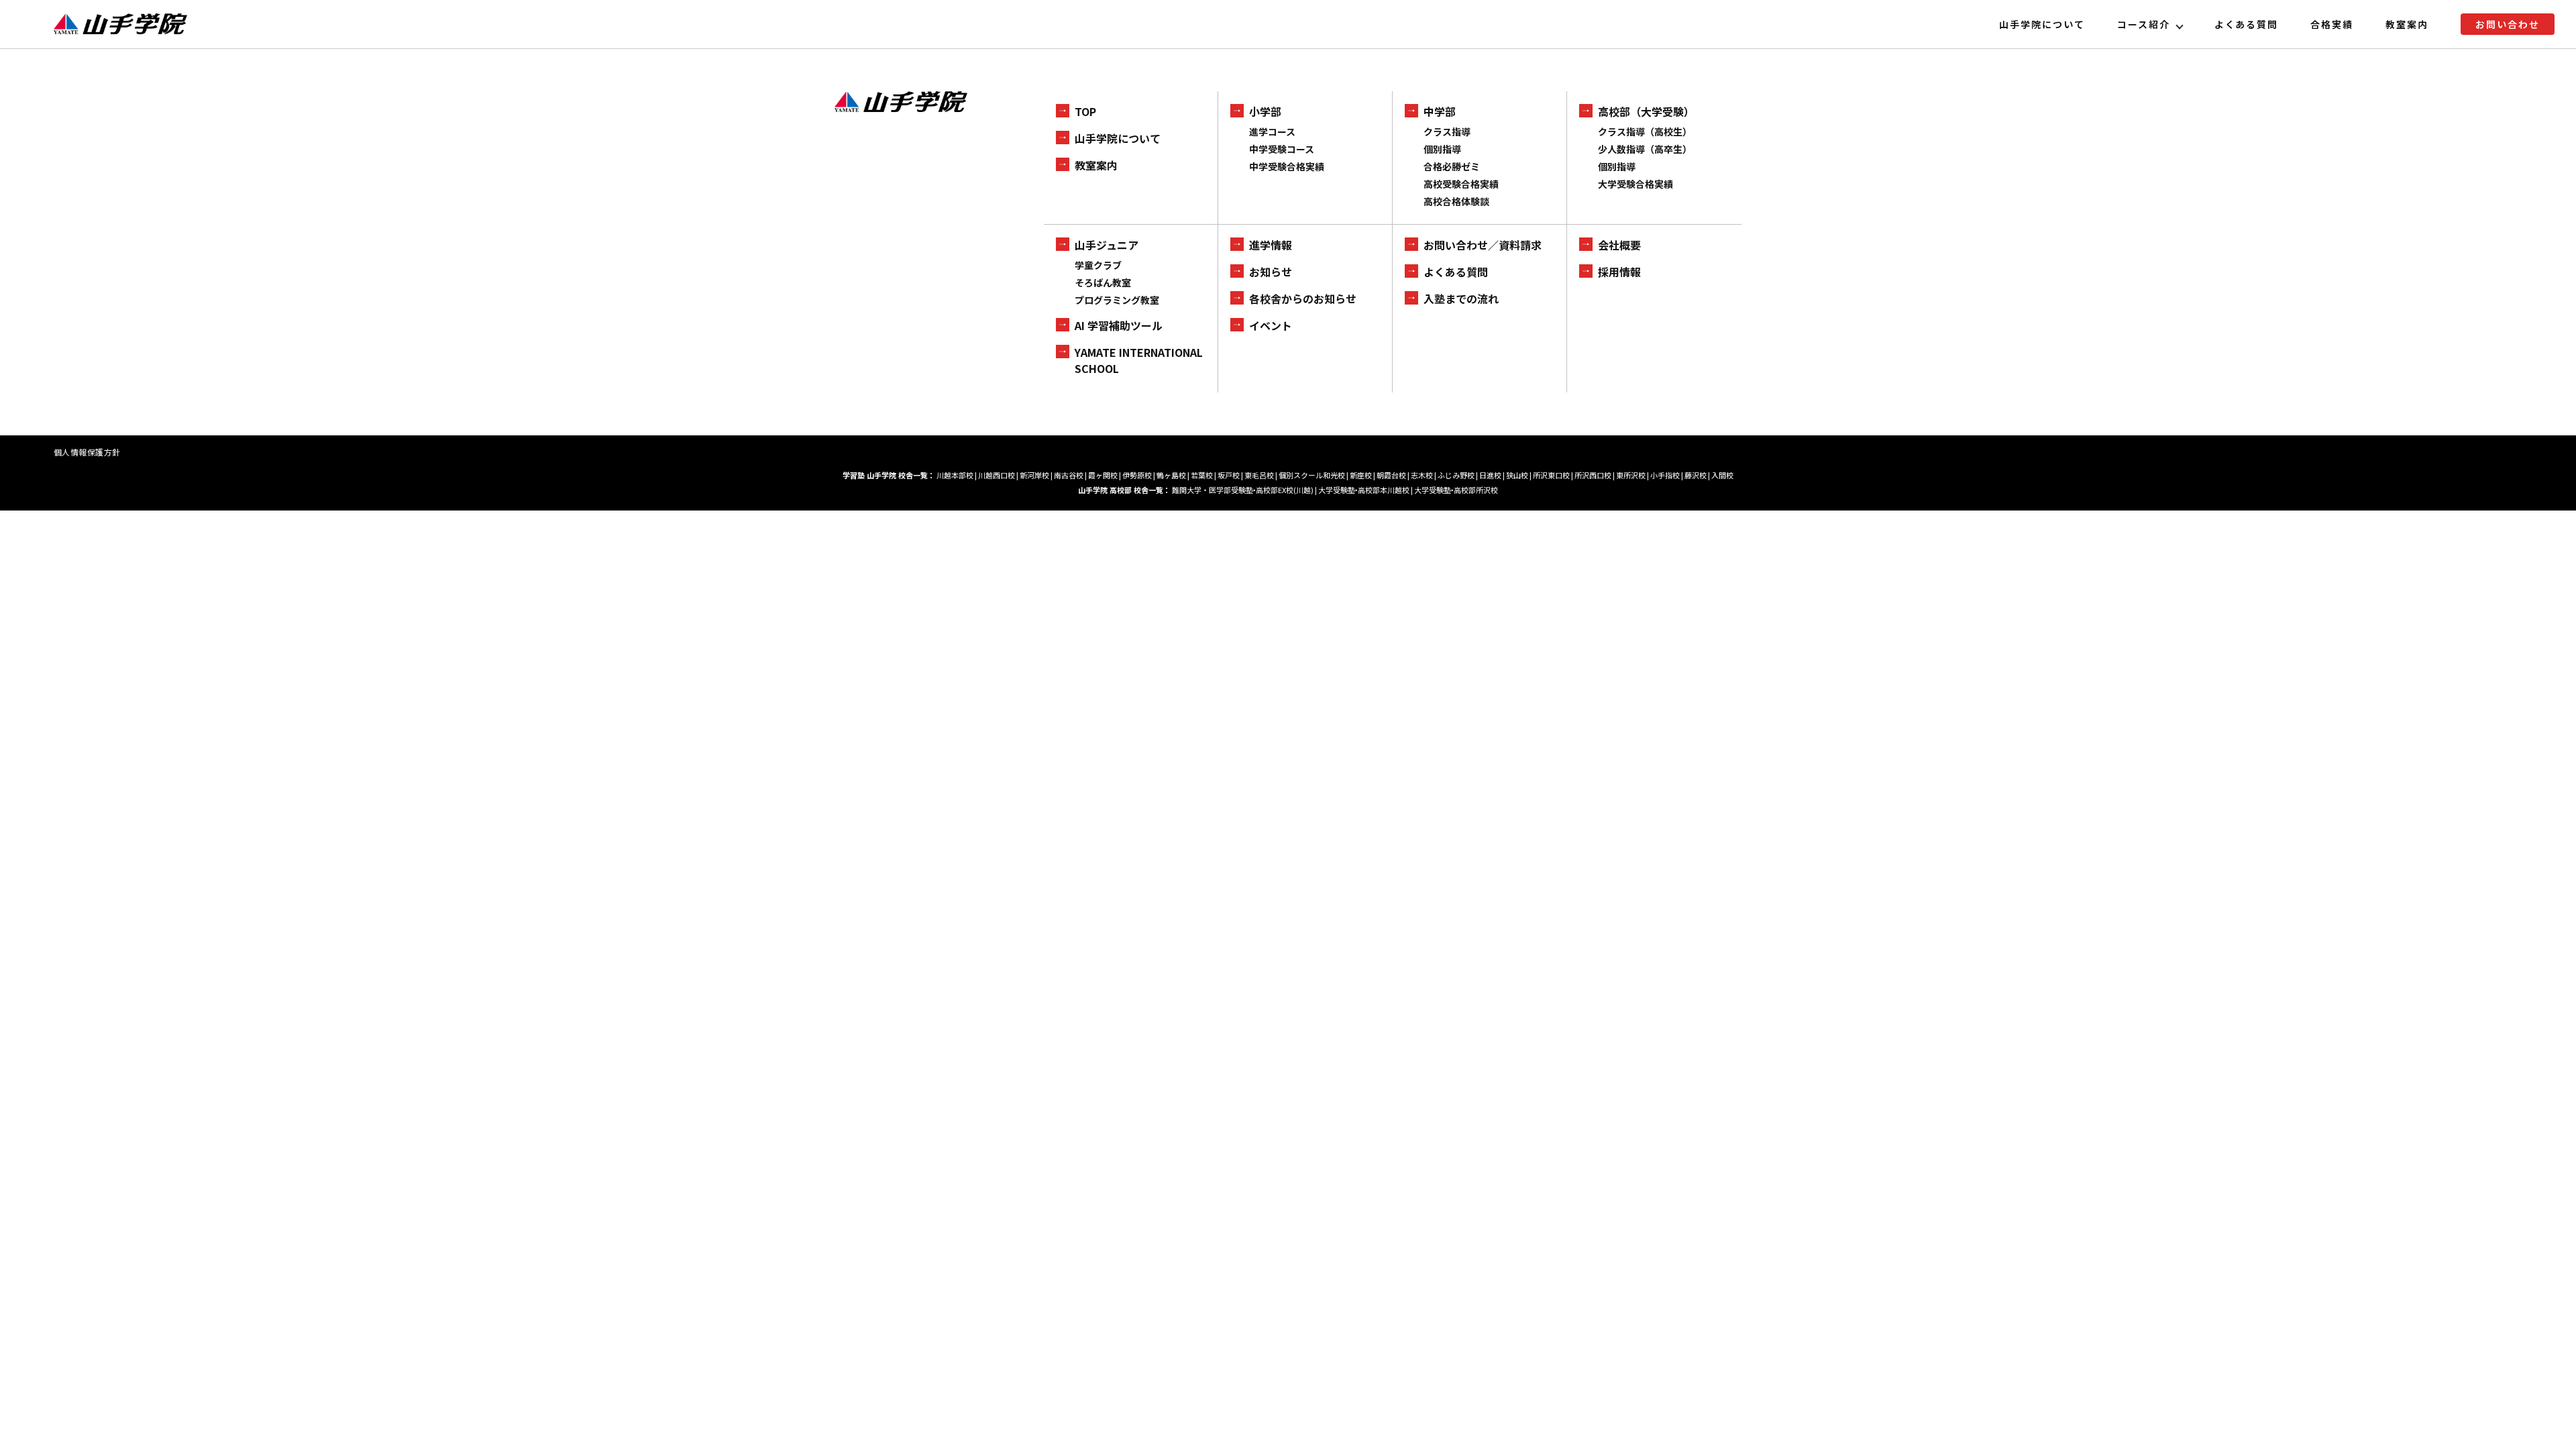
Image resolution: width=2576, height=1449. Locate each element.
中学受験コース (1282, 149)
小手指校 (1665, 475)
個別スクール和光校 (1312, 475)
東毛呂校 (1259, 475)
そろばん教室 (1103, 282)
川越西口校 (997, 475)
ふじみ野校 (1456, 475)
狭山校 (1517, 475)
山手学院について (2042, 24)
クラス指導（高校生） (1645, 131)
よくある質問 (2247, 24)
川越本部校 (955, 475)
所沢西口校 (1593, 475)
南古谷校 (1069, 475)
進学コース (1272, 131)
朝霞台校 (1391, 475)
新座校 (1361, 475)
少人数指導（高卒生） (1645, 149)
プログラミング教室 (1117, 300)
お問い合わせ (2508, 24)
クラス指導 (1447, 131)
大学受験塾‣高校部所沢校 (1456, 490)
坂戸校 (1229, 475)
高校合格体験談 (1456, 201)
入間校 (1722, 475)
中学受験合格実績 (1287, 166)
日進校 (1490, 475)
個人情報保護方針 (87, 452)
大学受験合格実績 (1635, 184)
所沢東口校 (1551, 475)
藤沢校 (1696, 475)
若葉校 (1202, 475)
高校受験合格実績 (1461, 184)
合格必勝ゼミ (1452, 166)
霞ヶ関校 (1103, 475)
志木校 (1422, 475)
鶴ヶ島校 (1171, 475)
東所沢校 (1631, 475)
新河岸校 (1034, 475)
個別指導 (1442, 149)
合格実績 (2332, 24)
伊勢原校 (1137, 475)
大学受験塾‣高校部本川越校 (1364, 490)
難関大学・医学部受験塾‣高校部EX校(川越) (1243, 490)
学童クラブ (1098, 265)
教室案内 (2407, 24)
